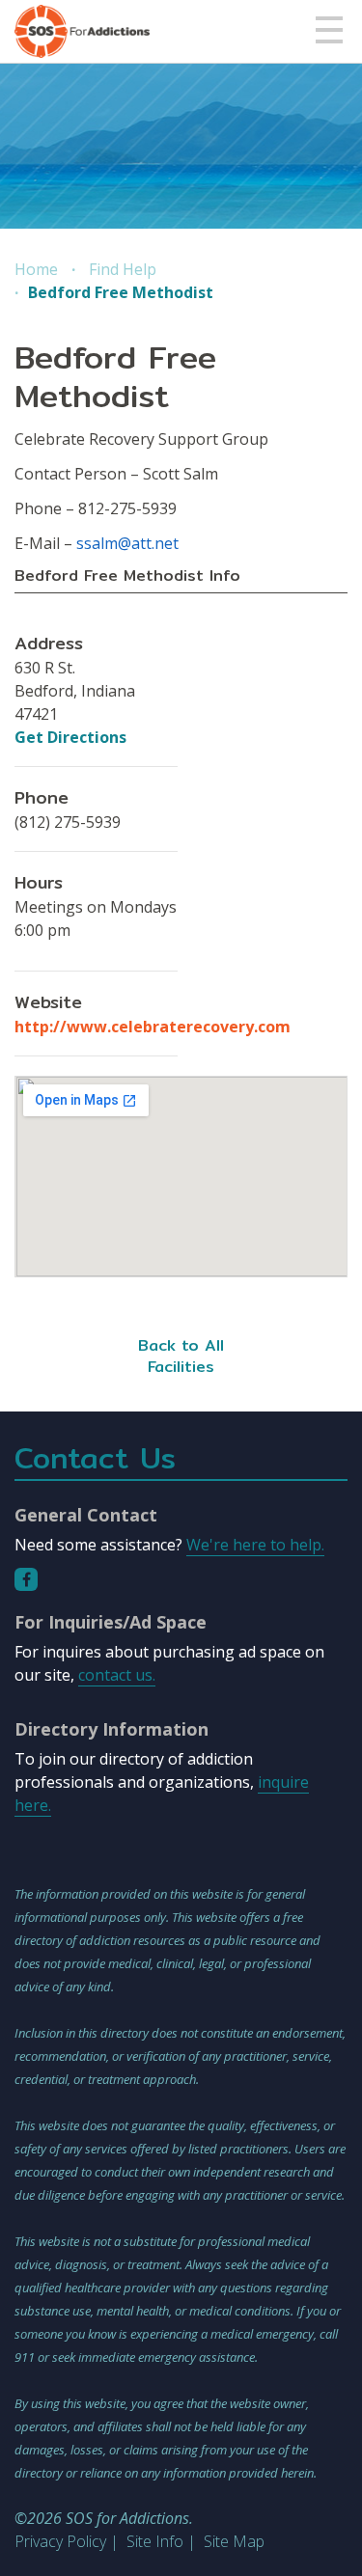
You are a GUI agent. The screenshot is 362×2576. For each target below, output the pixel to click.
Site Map (234, 2541)
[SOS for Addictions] (82, 31)
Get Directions (70, 737)
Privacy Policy (60, 2541)
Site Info (155, 2541)
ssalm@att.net (127, 543)
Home (36, 269)
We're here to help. (255, 1545)
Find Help (123, 269)
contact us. (117, 1675)
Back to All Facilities (181, 1356)
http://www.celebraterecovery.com (153, 1027)
